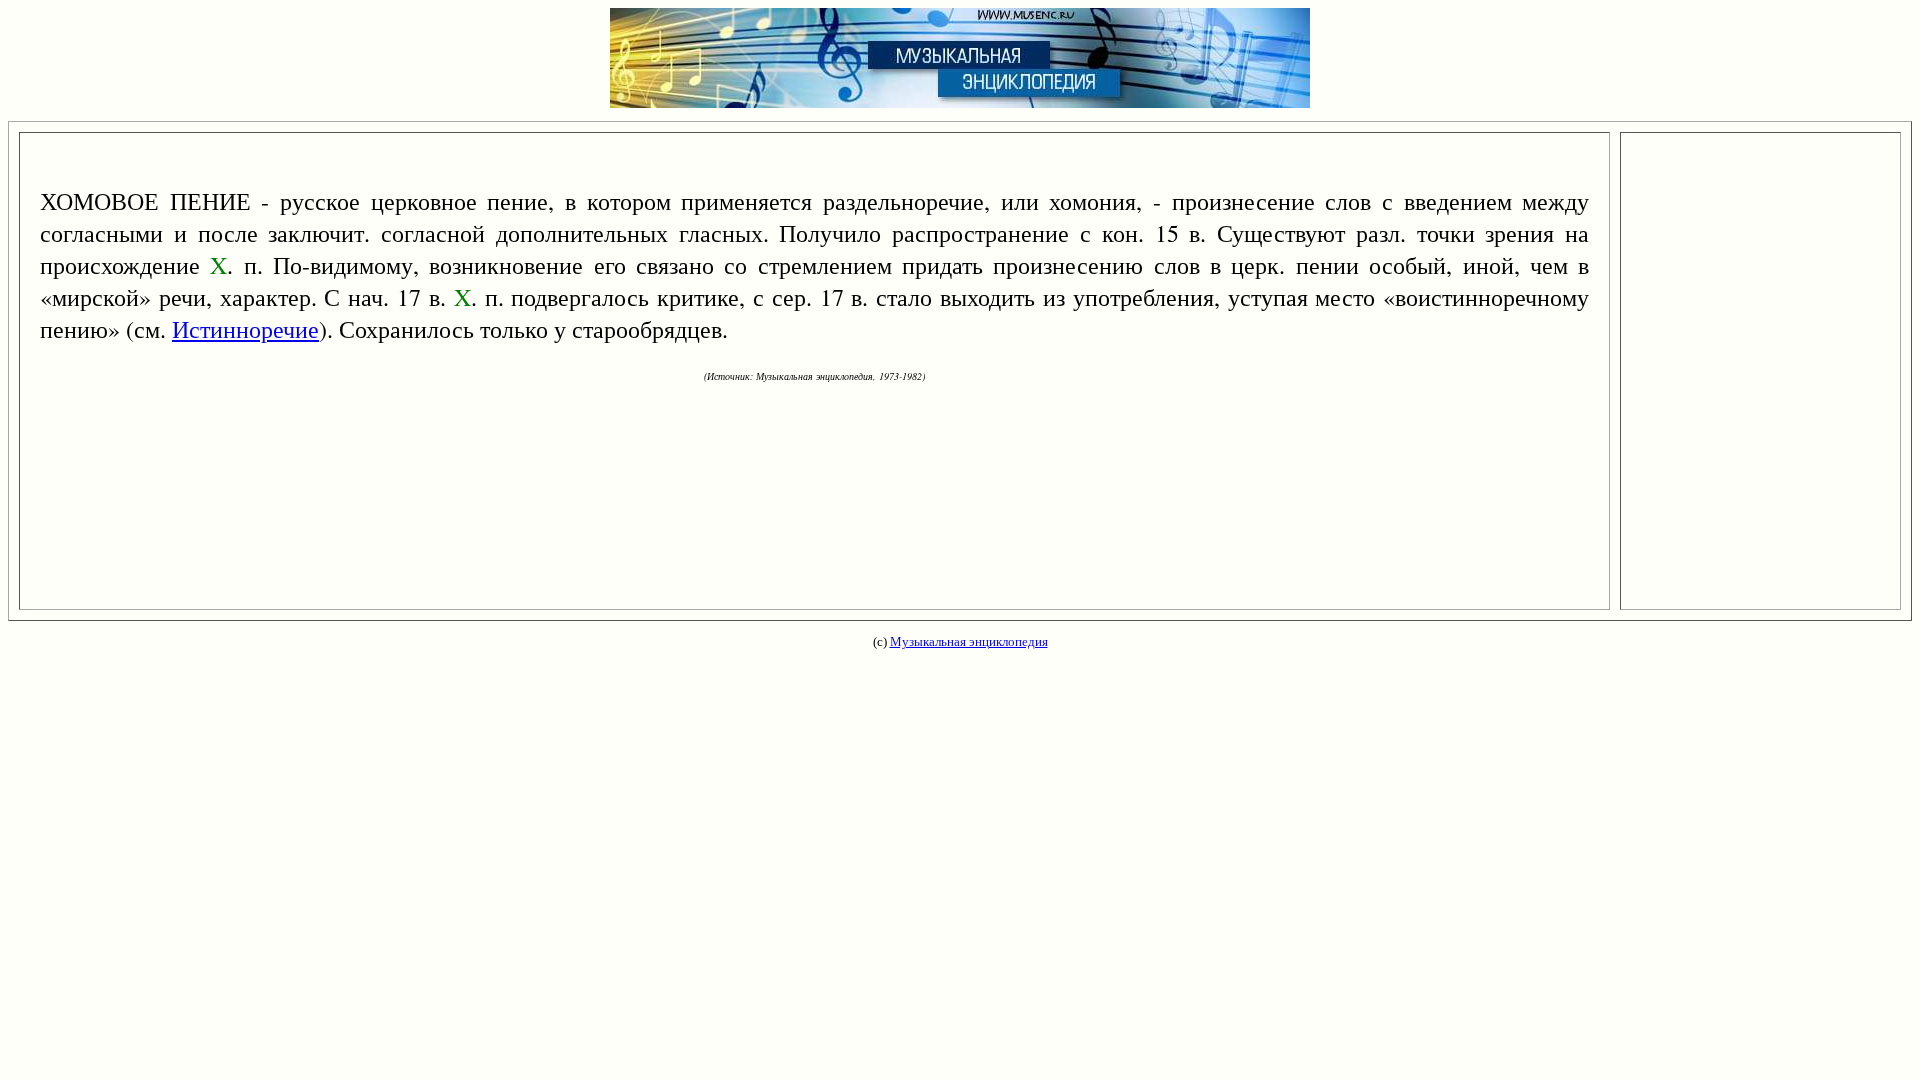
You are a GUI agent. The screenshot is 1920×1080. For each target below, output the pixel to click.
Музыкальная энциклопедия (969, 641)
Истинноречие (245, 329)
